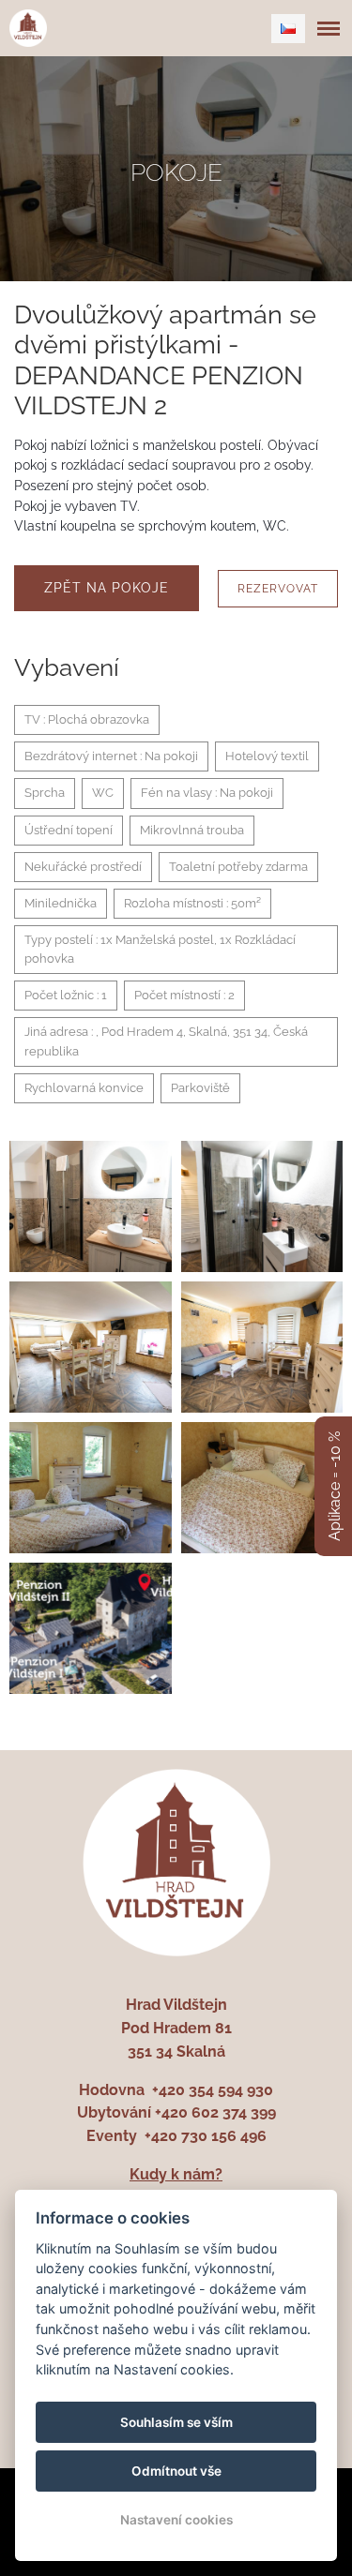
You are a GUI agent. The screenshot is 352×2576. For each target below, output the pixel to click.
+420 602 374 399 (215, 2112)
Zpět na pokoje (107, 588)
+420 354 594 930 (213, 2090)
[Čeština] (288, 29)
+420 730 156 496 (206, 2136)
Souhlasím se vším (176, 2422)
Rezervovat (278, 589)
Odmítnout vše (176, 2471)
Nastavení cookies (176, 2520)
